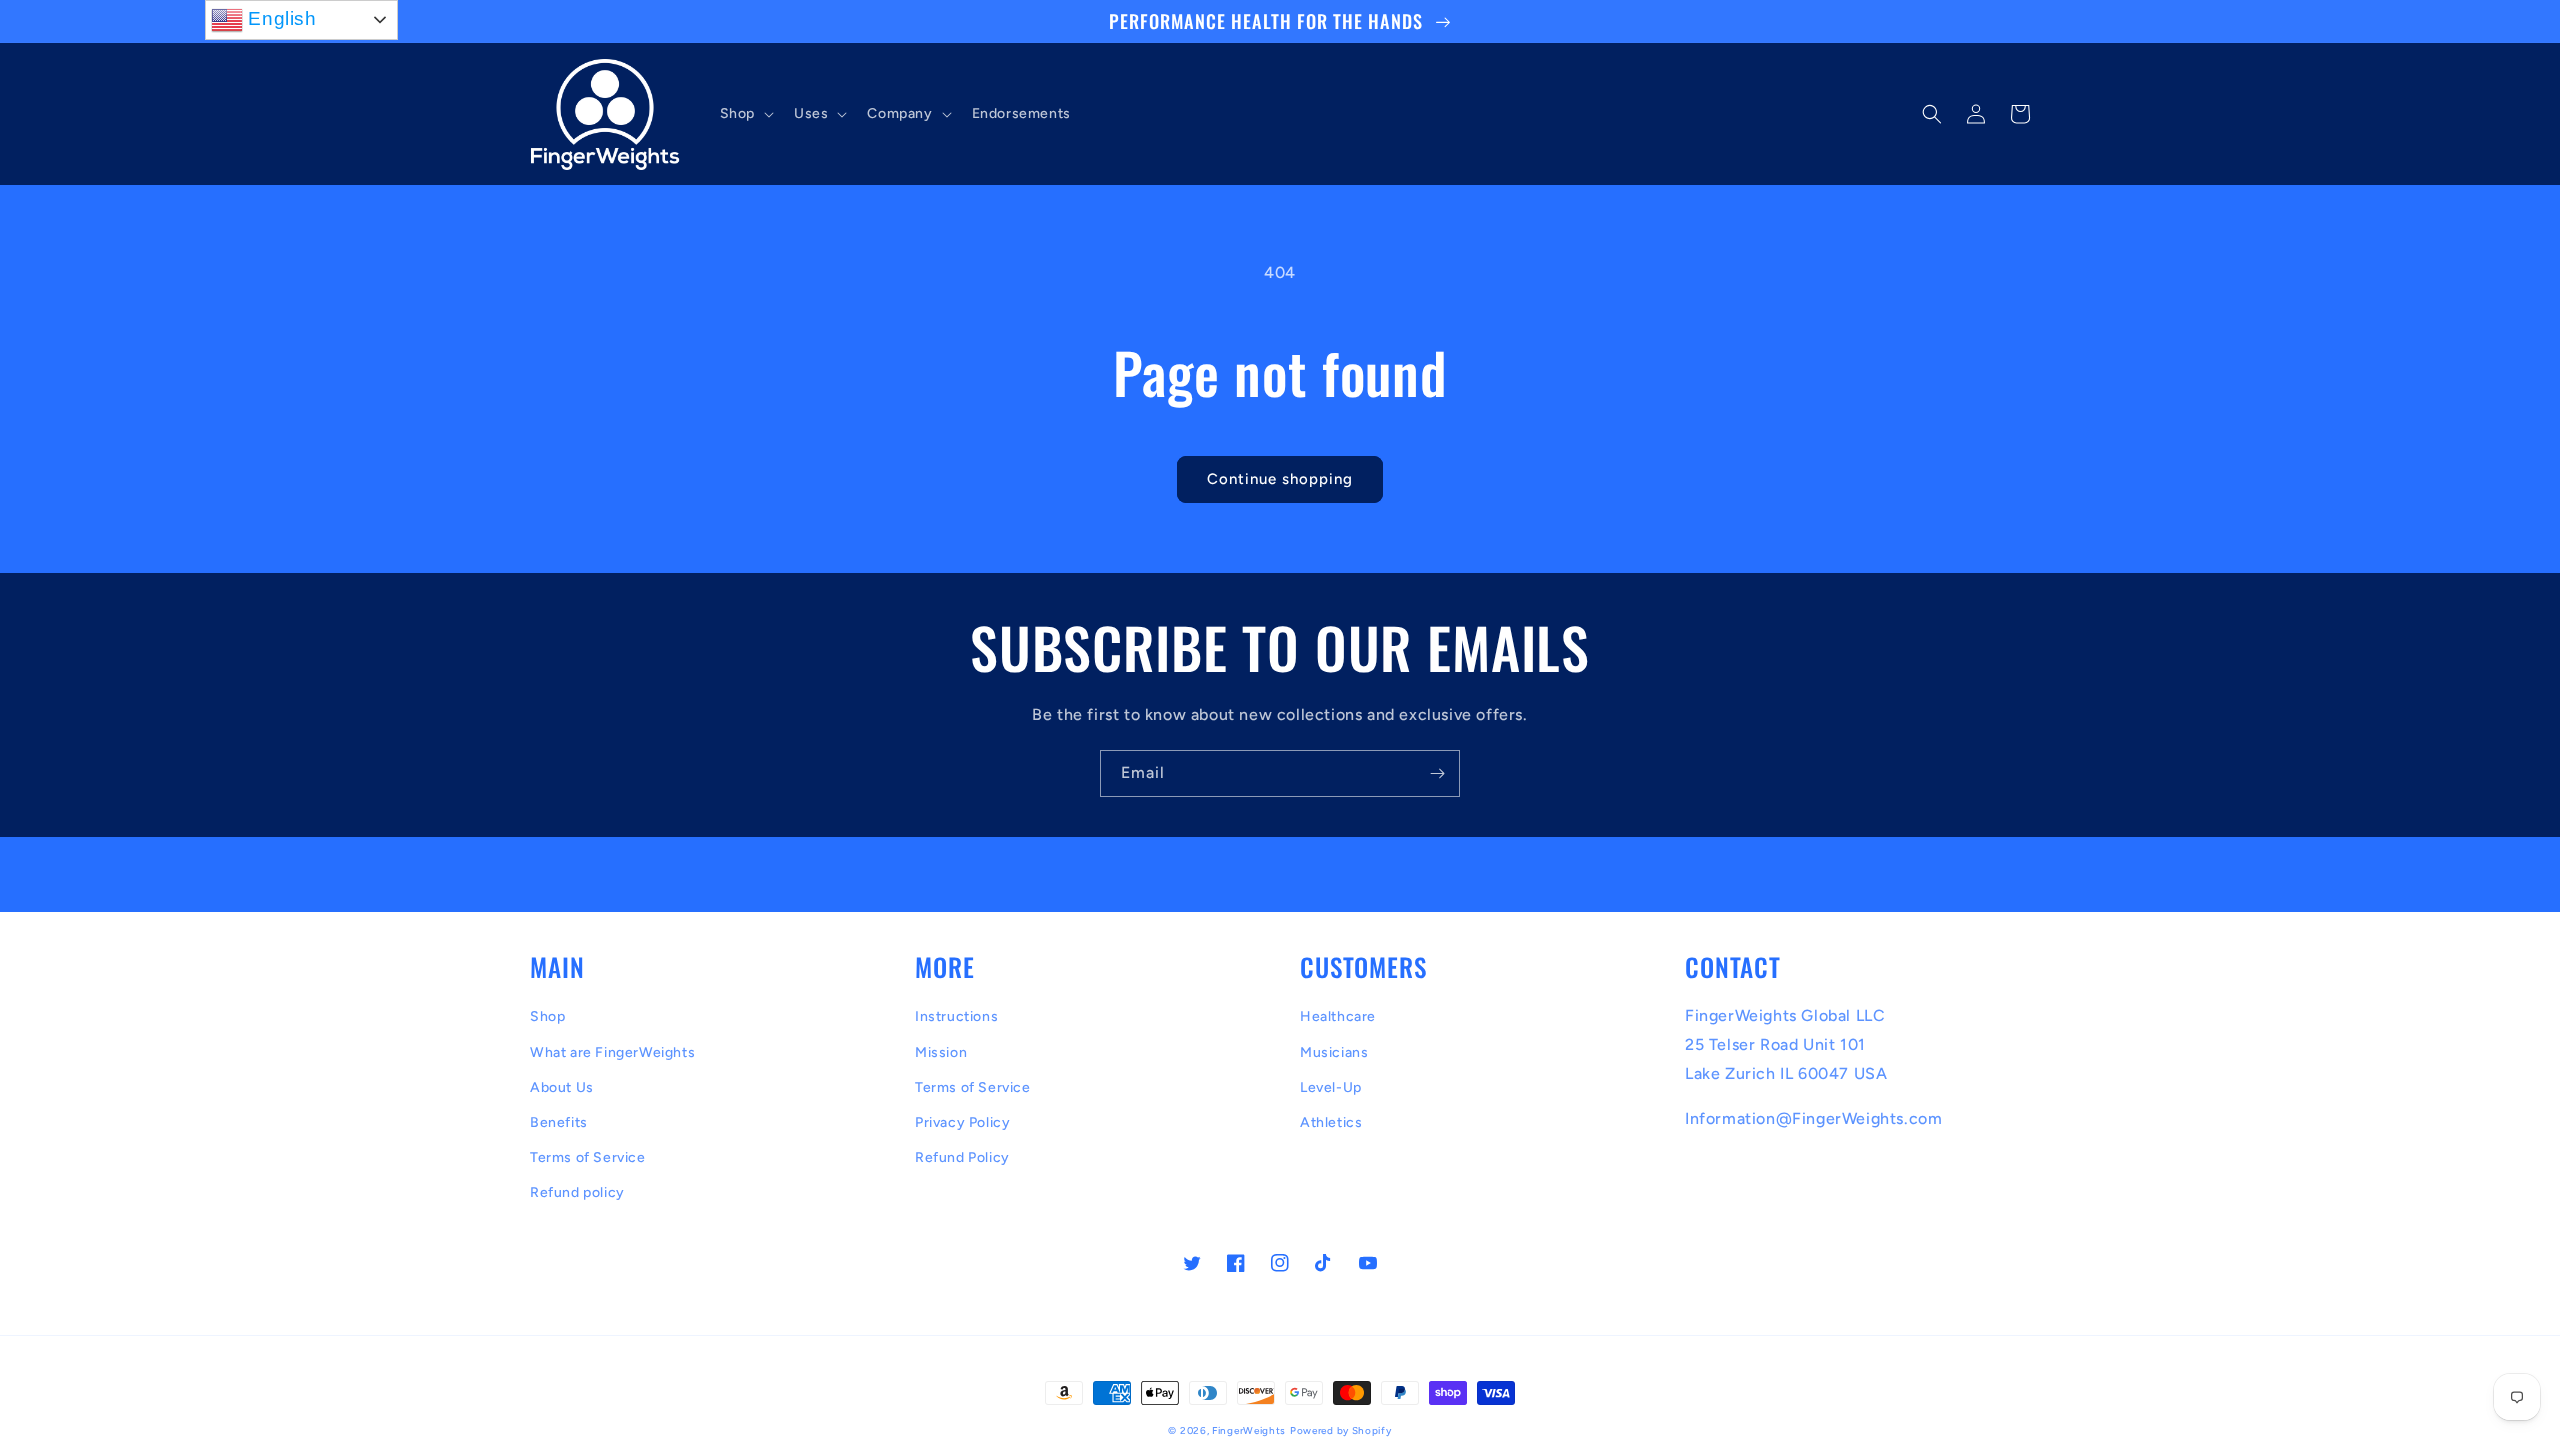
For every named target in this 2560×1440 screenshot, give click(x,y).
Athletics (1331, 1122)
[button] (745, 114)
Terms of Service (588, 1157)
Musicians (1334, 1052)
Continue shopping (1280, 479)
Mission (941, 1052)
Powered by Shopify (1341, 1430)
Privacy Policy (962, 1122)
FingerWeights (1249, 1430)
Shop (547, 1016)
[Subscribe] (1437, 773)
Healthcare (1338, 1016)
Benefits (559, 1122)
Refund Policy (962, 1157)
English (280, 18)
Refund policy (577, 1192)
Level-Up (1331, 1087)
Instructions (956, 1016)
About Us (562, 1087)
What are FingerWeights (612, 1052)
